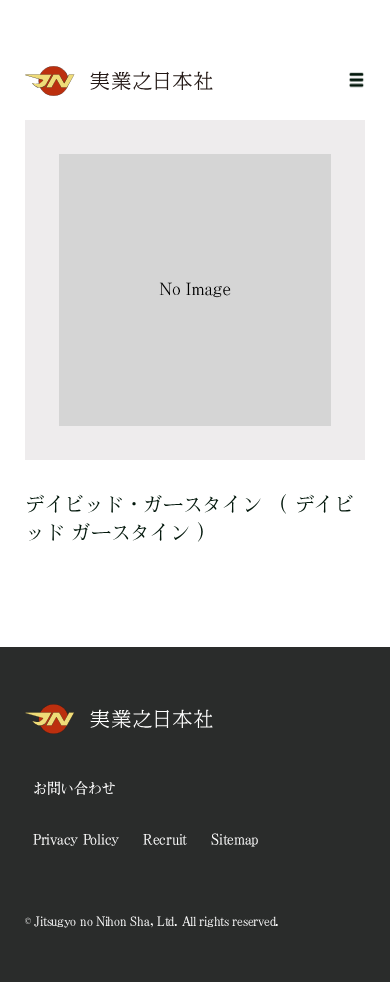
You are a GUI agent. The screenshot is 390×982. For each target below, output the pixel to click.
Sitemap (234, 839)
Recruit (165, 839)
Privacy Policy (76, 839)
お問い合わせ (74, 788)
